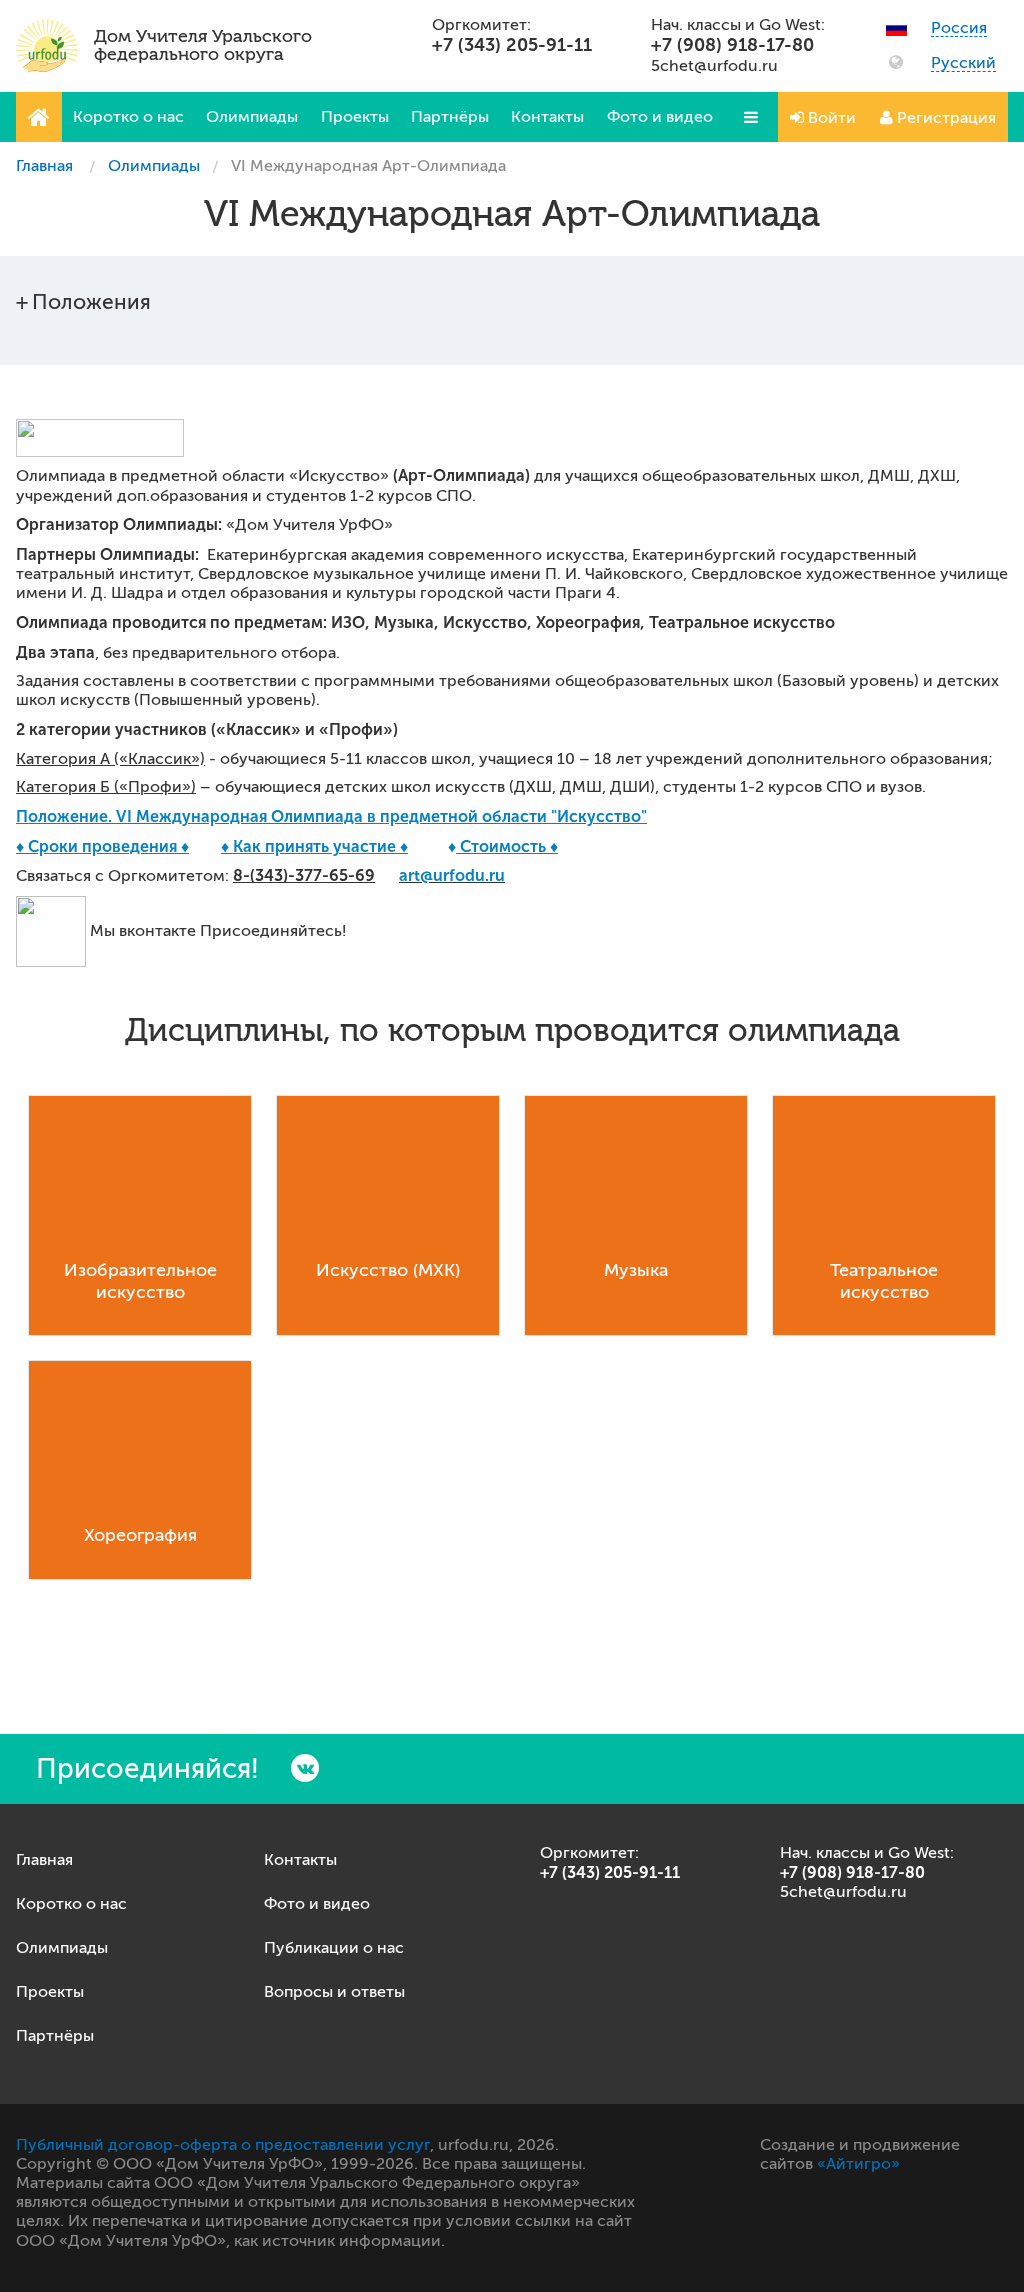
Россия (959, 28)
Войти (830, 118)
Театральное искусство (884, 1281)
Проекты (355, 117)
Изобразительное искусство (140, 1281)
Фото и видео (660, 117)
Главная (44, 166)
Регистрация (944, 118)
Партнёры (450, 117)
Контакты (547, 117)
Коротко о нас (128, 117)
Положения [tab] (91, 302)
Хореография (140, 1535)
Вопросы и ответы (334, 1992)
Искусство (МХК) (388, 1270)
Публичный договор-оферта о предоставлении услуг (223, 2145)
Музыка (636, 1270)
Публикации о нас (334, 1948)
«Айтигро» (858, 2164)
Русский (963, 63)
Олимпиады (252, 117)
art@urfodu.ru (452, 875)
